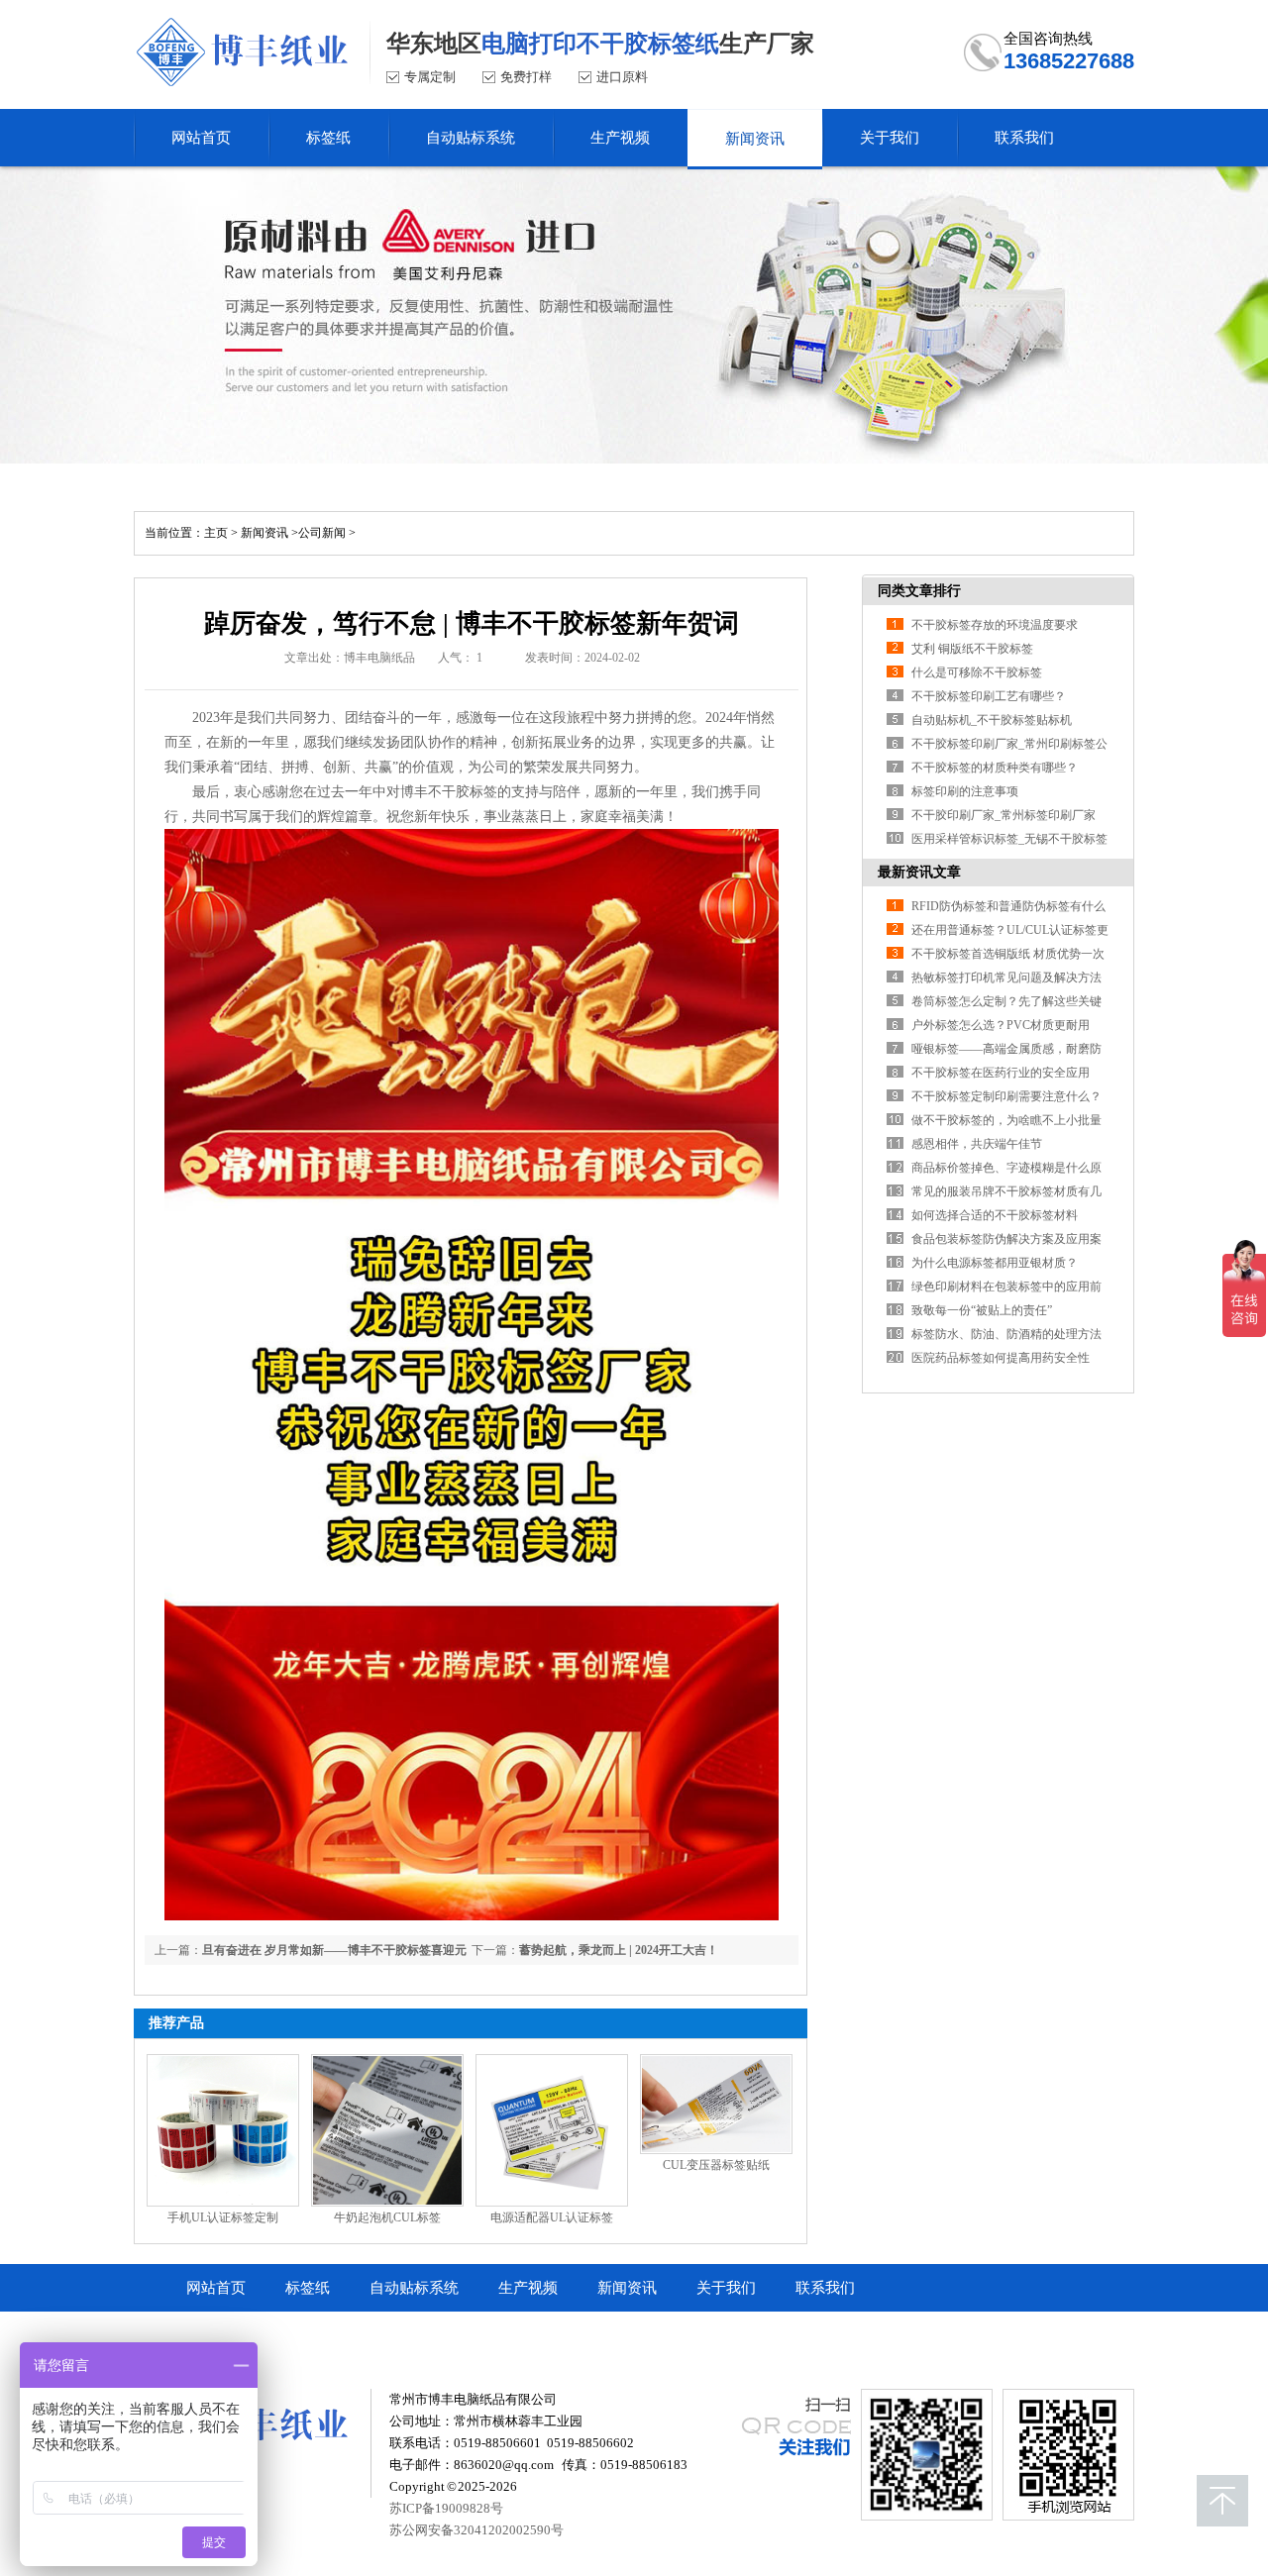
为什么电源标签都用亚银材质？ (995, 1263)
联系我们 (825, 2288)
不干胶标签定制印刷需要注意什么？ (1006, 1096)
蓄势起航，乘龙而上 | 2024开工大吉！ (619, 1950)
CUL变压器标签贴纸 (716, 2165)
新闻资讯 (264, 533)
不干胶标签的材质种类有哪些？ (995, 768)
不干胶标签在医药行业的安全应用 (1001, 1073)
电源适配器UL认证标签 (552, 2217)
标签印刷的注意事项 (965, 791)
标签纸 (308, 2288)
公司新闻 (322, 533)
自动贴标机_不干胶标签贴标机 (992, 720)
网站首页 (216, 2288)
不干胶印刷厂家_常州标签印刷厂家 (1004, 815)
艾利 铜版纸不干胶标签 (972, 649)
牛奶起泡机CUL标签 (387, 2217)
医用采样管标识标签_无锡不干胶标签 (1009, 839)
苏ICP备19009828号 (446, 2508)
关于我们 (726, 2288)
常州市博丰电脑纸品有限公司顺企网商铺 (320, 2335)
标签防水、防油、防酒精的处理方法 (1006, 1334)
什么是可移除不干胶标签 (977, 672)
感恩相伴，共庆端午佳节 (977, 1144)
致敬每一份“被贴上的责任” (982, 1310)
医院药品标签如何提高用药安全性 (1001, 1358)
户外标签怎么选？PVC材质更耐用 (1001, 1025)
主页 (216, 533)
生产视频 (528, 2288)
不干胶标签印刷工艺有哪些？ (989, 696)
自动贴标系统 (414, 2288)
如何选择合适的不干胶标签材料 (995, 1215)
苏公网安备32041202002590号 (476, 2530)
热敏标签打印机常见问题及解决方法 (1006, 978)
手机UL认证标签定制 (223, 2217)
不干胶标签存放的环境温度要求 (995, 625)
